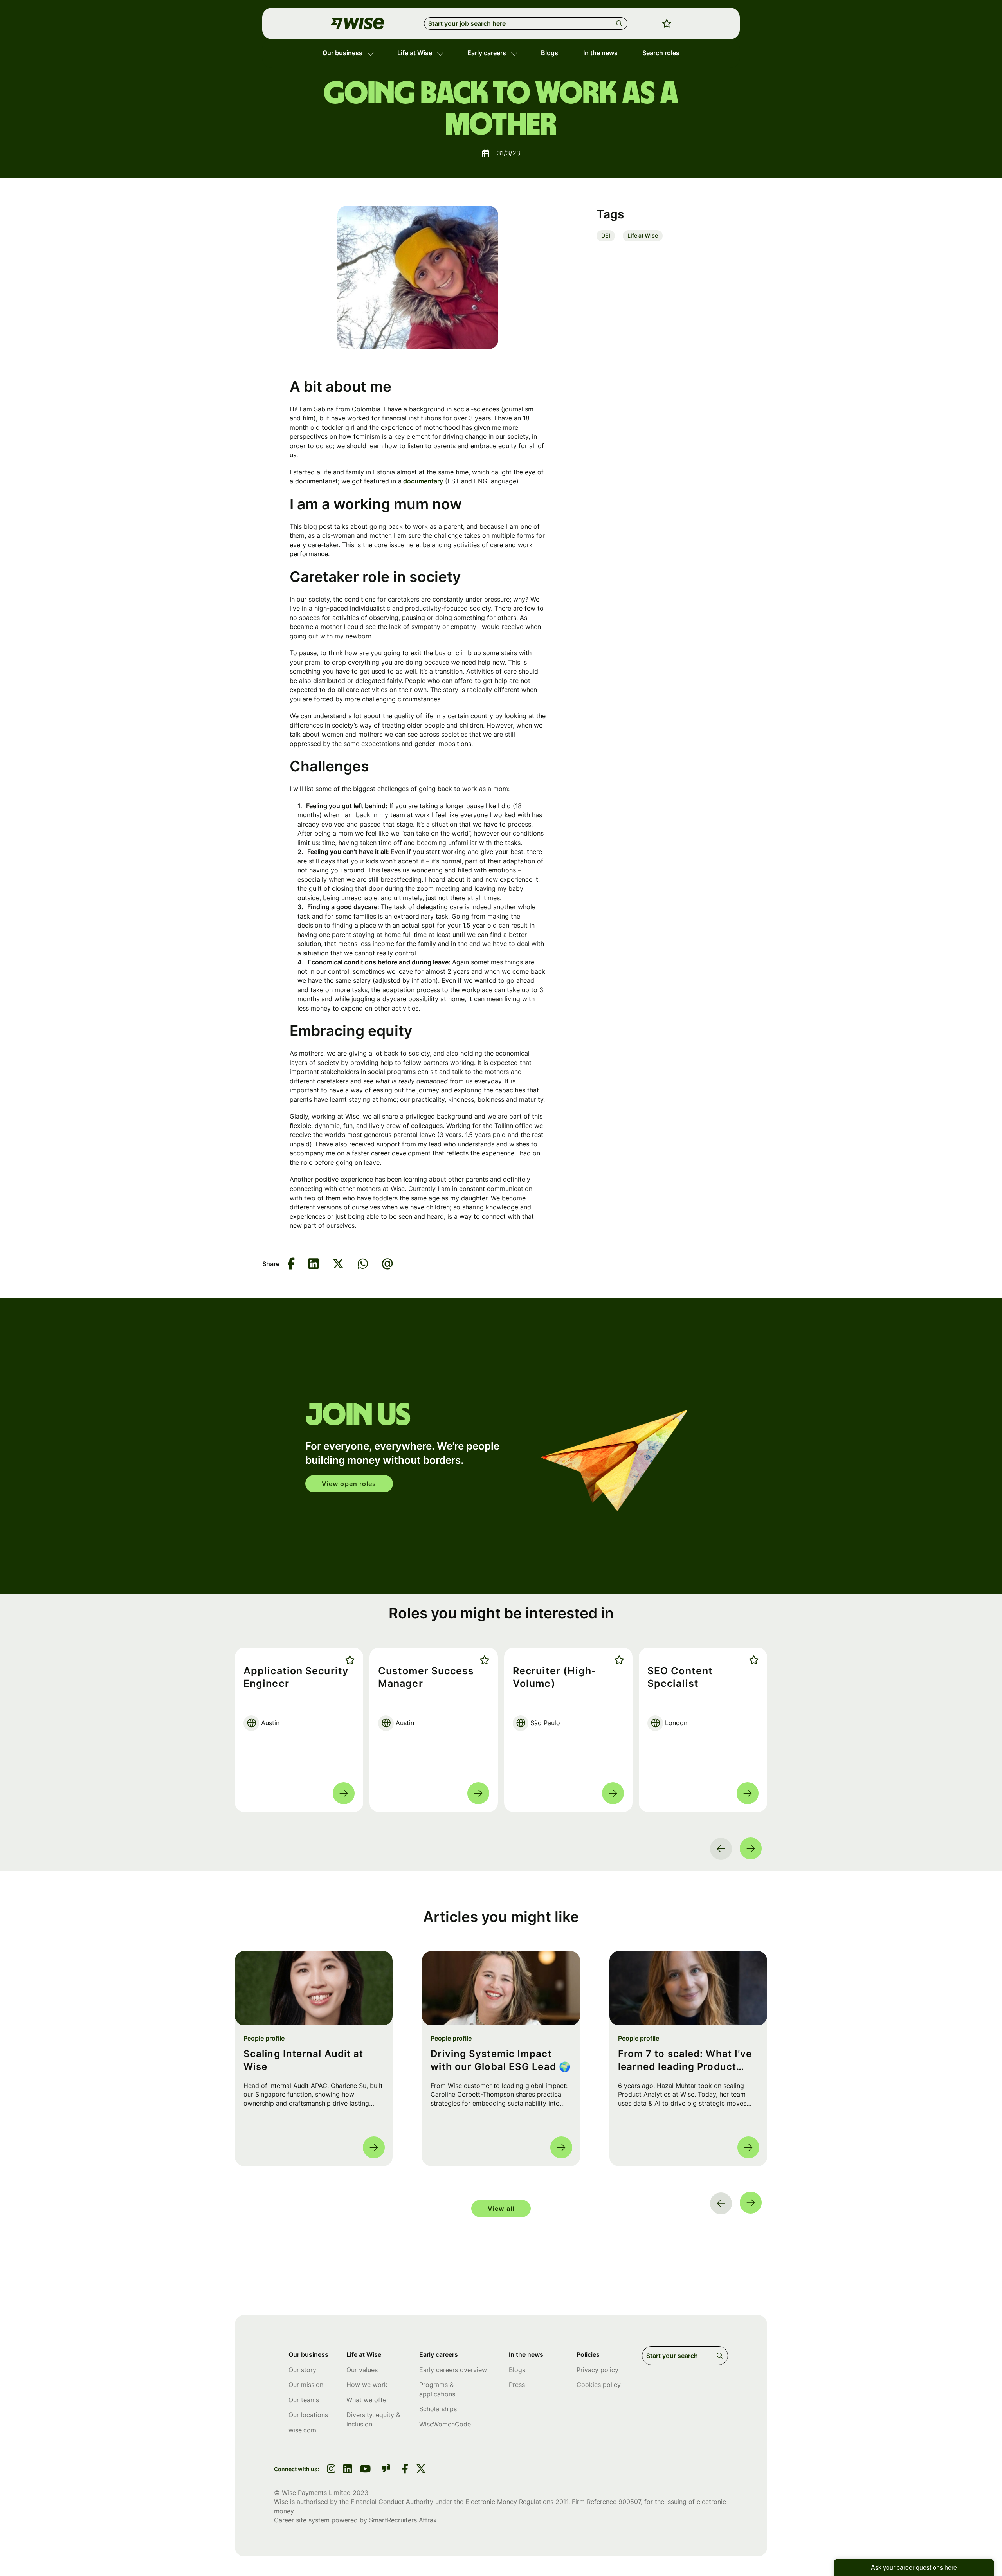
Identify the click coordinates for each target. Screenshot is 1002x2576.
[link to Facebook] (405, 2470)
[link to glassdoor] (386, 2469)
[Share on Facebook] (291, 1264)
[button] (370, 53)
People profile (264, 2038)
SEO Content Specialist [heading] (680, 1677)
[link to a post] (314, 1988)
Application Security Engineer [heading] (296, 1677)
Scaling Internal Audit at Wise (304, 2060)
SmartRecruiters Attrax (403, 2520)
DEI (606, 235)
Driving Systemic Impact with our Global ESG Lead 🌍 (501, 2060)
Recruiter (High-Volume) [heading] (555, 1677)
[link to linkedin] (348, 2470)
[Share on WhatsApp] (363, 1264)
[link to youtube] (365, 2470)
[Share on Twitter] (338, 1264)
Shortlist (348, 1660)
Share (271, 1264)
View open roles (349, 1484)
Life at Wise (643, 235)
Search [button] (621, 23)
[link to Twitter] (421, 2470)
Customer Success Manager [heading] (426, 1677)
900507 (630, 2502)
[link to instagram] (331, 2470)
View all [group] (501, 2209)
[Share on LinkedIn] (314, 1264)
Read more (344, 1793)
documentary (422, 481)
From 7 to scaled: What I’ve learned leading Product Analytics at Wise (685, 2061)
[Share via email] (387, 1264)
